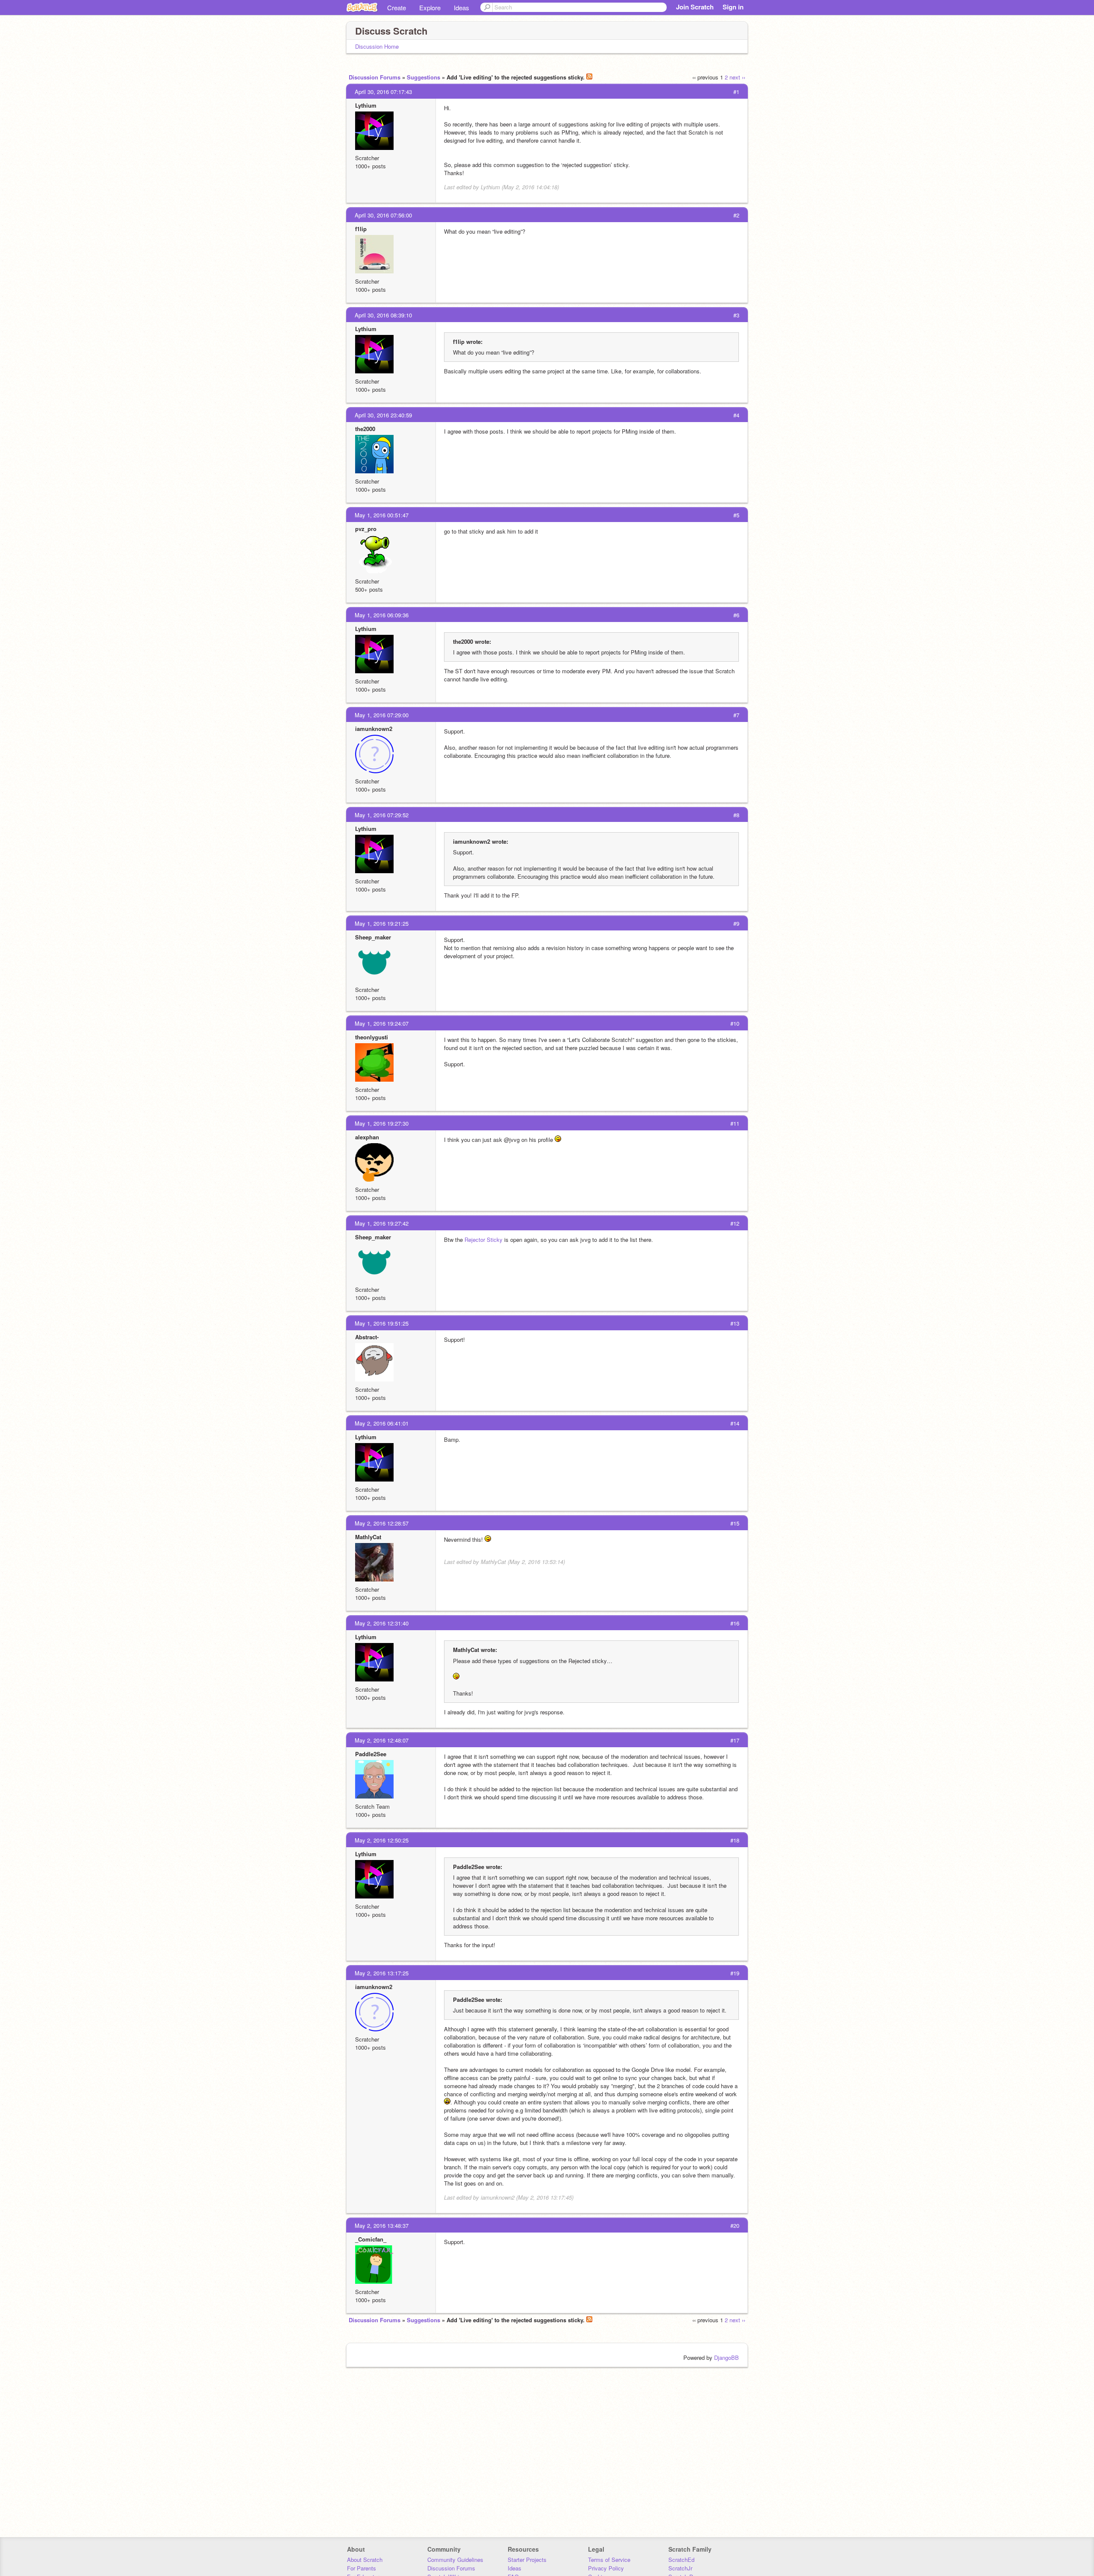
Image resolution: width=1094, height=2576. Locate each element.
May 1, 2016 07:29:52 (382, 815)
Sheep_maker (373, 937)
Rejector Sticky (484, 1240)
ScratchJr (680, 2568)
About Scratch (365, 2560)
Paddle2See (371, 1754)
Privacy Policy (606, 2568)
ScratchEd (681, 2560)
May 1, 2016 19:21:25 (382, 923)
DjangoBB (726, 2357)
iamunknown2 (374, 729)
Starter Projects (527, 2560)
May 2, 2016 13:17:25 (382, 1973)
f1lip (361, 229)
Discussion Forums (375, 77)
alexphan (367, 1137)
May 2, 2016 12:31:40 (382, 1623)
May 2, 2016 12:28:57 (382, 1523)
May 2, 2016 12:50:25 (382, 1840)
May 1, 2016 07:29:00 (382, 715)
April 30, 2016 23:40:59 (383, 415)
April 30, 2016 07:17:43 (383, 92)
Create (397, 7)
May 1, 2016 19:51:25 (382, 1323)
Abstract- (367, 1337)
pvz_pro (366, 529)
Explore (430, 7)
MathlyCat (368, 1537)
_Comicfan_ (371, 2239)
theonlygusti (372, 1037)
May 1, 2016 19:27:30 (382, 1123)
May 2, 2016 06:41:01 (382, 1423)
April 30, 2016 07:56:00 (383, 215)
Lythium (366, 105)
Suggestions (423, 77)
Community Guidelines (455, 2560)
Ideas (462, 7)
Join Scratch (695, 7)
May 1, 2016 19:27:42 (382, 1223)
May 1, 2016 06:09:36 (382, 615)
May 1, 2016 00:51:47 (382, 515)
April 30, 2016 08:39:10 (383, 315)
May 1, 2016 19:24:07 (382, 1023)
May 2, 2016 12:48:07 (382, 1740)
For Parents (362, 2568)
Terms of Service (609, 2560)
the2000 (365, 429)
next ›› (737, 77)
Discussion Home (377, 46)
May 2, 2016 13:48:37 (382, 2225)
